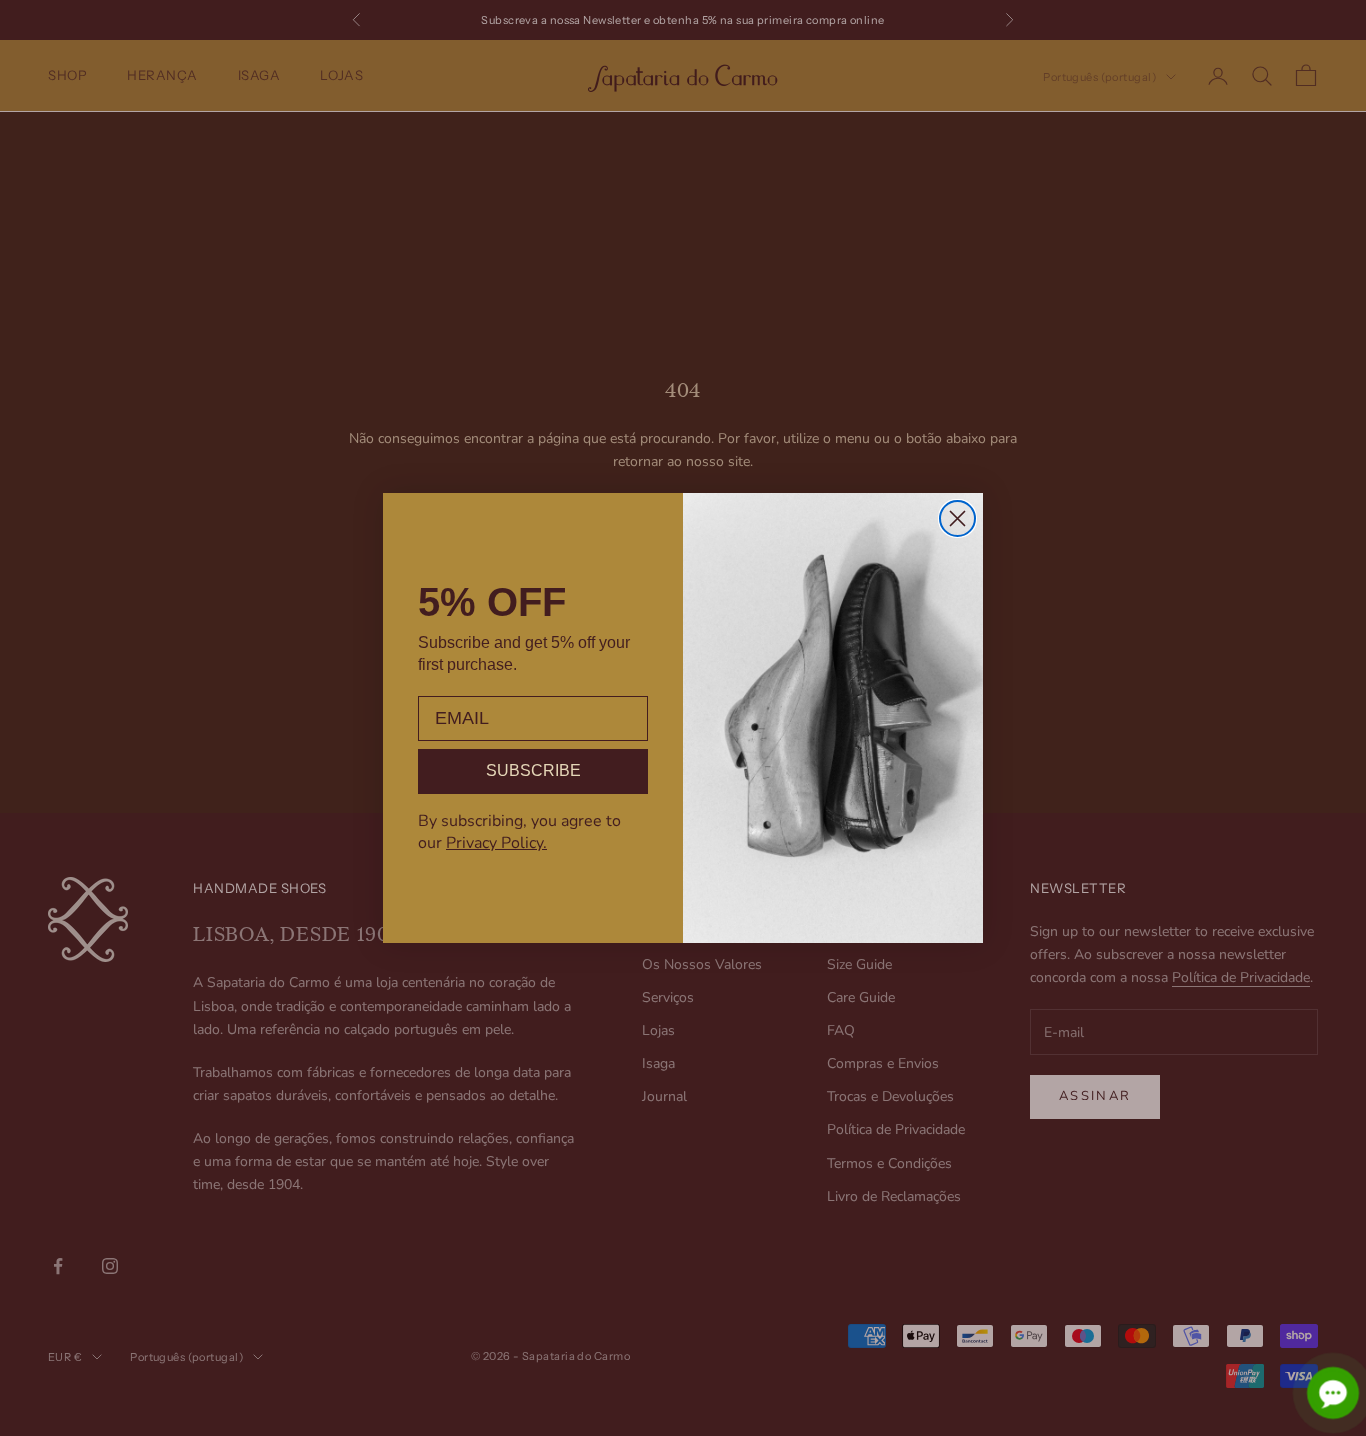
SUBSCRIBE (533, 770)
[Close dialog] (957, 518)
